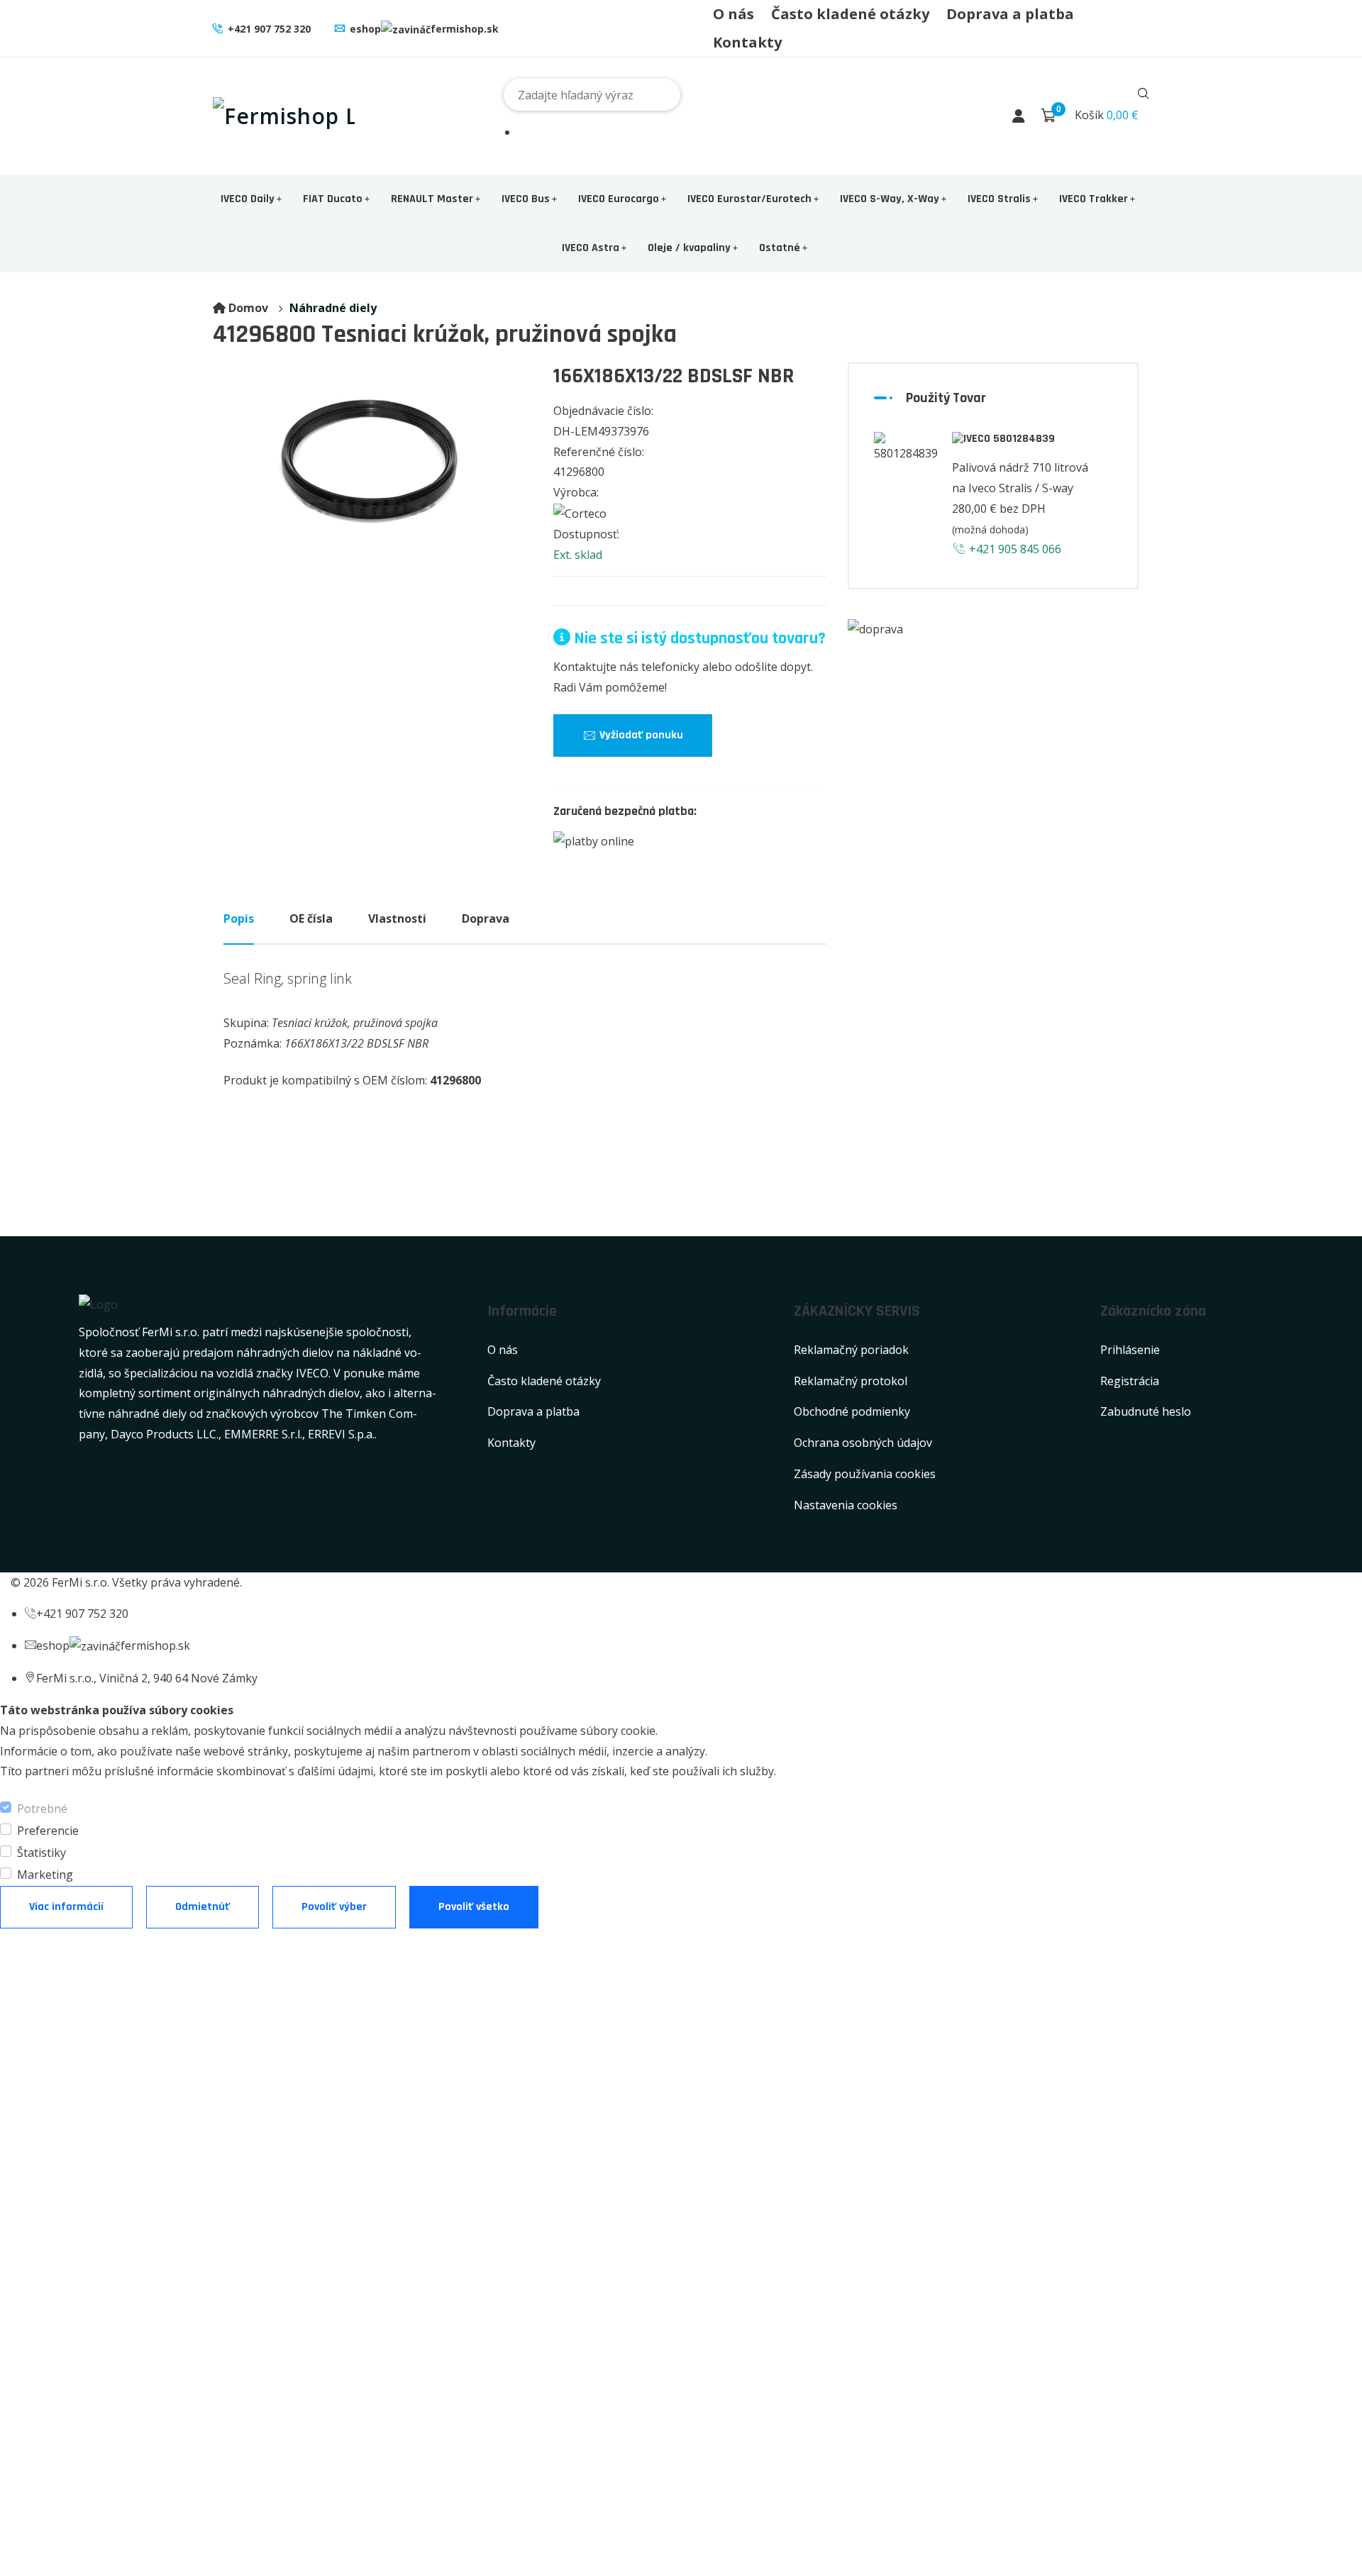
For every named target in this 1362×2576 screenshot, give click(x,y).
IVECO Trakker (1094, 199)
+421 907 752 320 (269, 29)
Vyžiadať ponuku (640, 735)
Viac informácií (66, 1907)
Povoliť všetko (474, 1907)
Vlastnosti (397, 918)
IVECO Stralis (999, 199)
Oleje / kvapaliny (689, 248)
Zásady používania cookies (865, 1474)
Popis (239, 918)
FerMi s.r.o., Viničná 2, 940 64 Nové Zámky (147, 1678)
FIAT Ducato (333, 199)
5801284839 (1023, 439)
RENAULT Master (432, 199)
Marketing (45, 1875)
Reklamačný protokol (851, 1381)
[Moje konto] (1019, 116)
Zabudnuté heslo (1146, 1411)
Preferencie (48, 1831)
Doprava (486, 918)
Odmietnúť (203, 1907)
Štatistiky (41, 1853)
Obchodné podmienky (852, 1411)
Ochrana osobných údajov (863, 1443)
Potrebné (42, 1809)
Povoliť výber (334, 1907)
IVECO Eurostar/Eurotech (749, 199)
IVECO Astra (591, 248)
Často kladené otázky (850, 14)
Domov (248, 308)
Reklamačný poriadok (851, 1350)
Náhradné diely (333, 308)
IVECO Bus (526, 199)
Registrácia (1130, 1381)
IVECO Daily (248, 199)
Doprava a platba (1010, 14)
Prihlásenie (1130, 1350)
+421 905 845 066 (1014, 549)
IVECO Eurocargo (619, 199)
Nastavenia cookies (846, 1505)
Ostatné (780, 248)
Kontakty (747, 42)
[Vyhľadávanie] (1144, 95)
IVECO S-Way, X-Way (890, 199)
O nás (733, 14)
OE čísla (311, 918)
